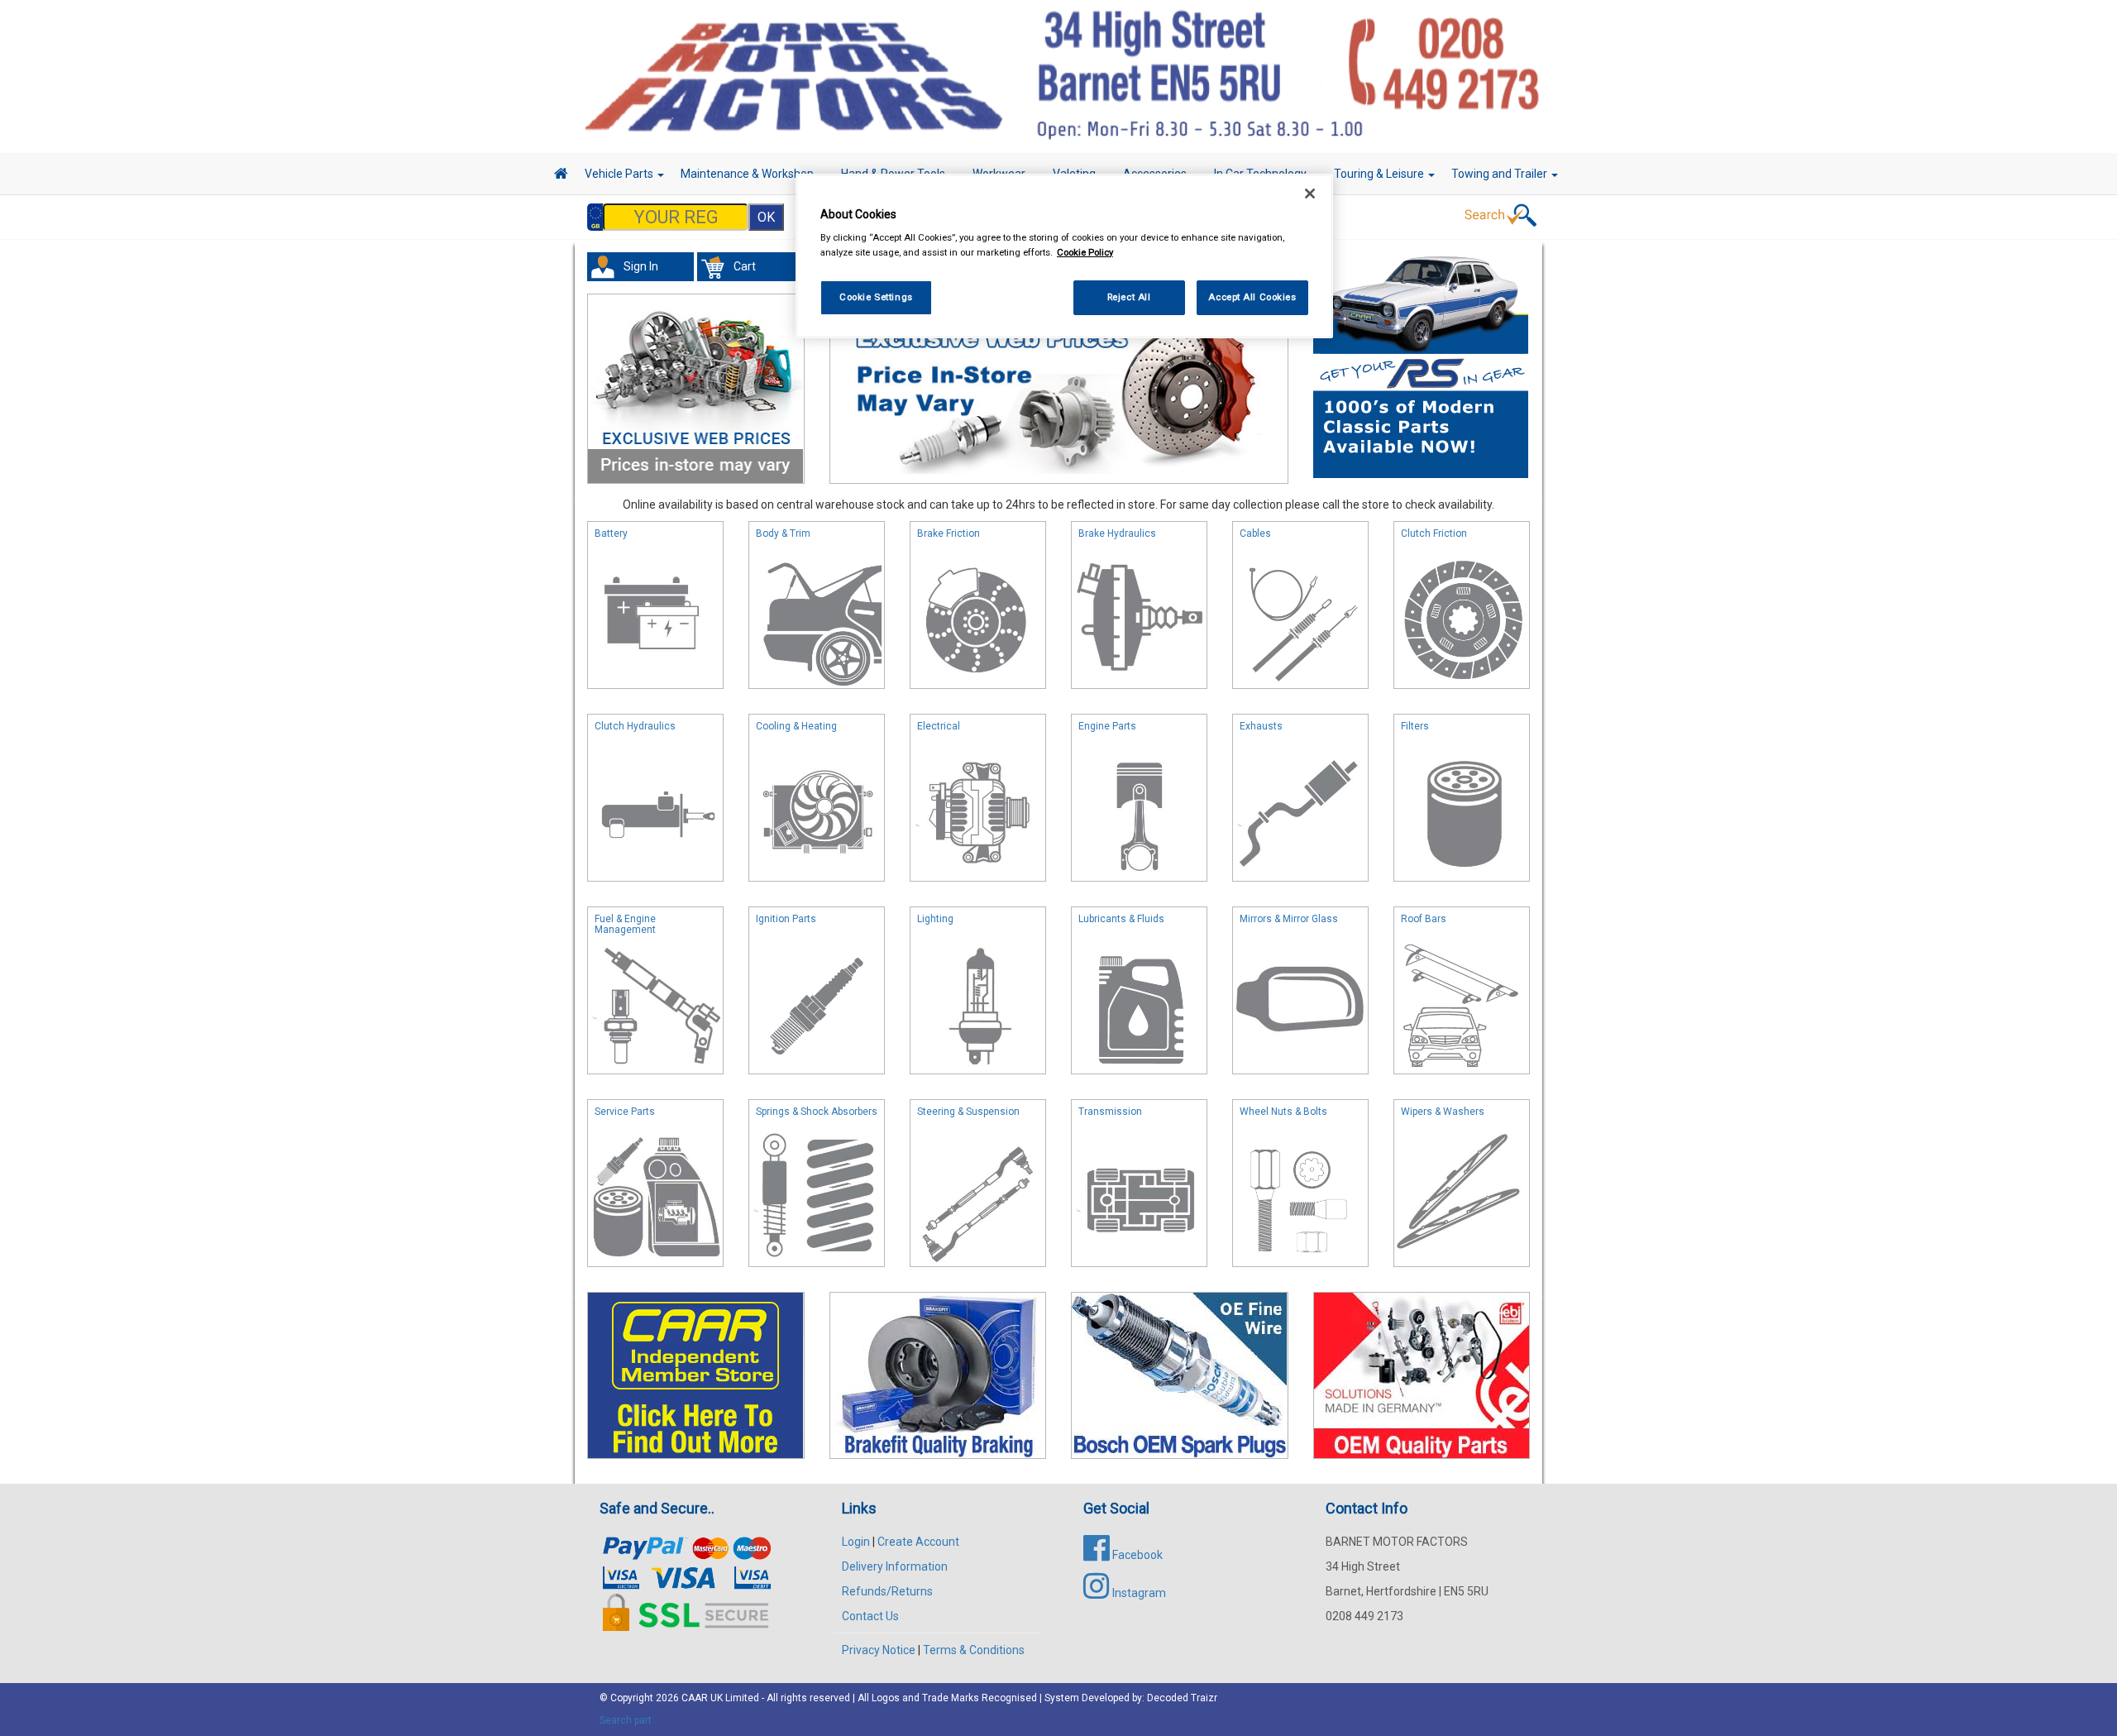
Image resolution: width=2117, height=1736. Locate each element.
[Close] (1310, 194)
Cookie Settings (876, 297)
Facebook (1136, 1555)
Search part (626, 1720)
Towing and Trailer (1501, 174)
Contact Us (870, 1616)
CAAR (695, 1698)
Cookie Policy (1085, 252)
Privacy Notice (879, 1650)
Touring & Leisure (1380, 174)
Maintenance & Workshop (748, 174)
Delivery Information (895, 1566)
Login (856, 1542)
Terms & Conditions (974, 1650)
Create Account (918, 1542)
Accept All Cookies (1252, 297)
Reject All (1129, 297)
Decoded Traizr (1182, 1698)
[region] (1064, 256)
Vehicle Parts (620, 174)
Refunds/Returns (887, 1591)
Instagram (1138, 1593)
